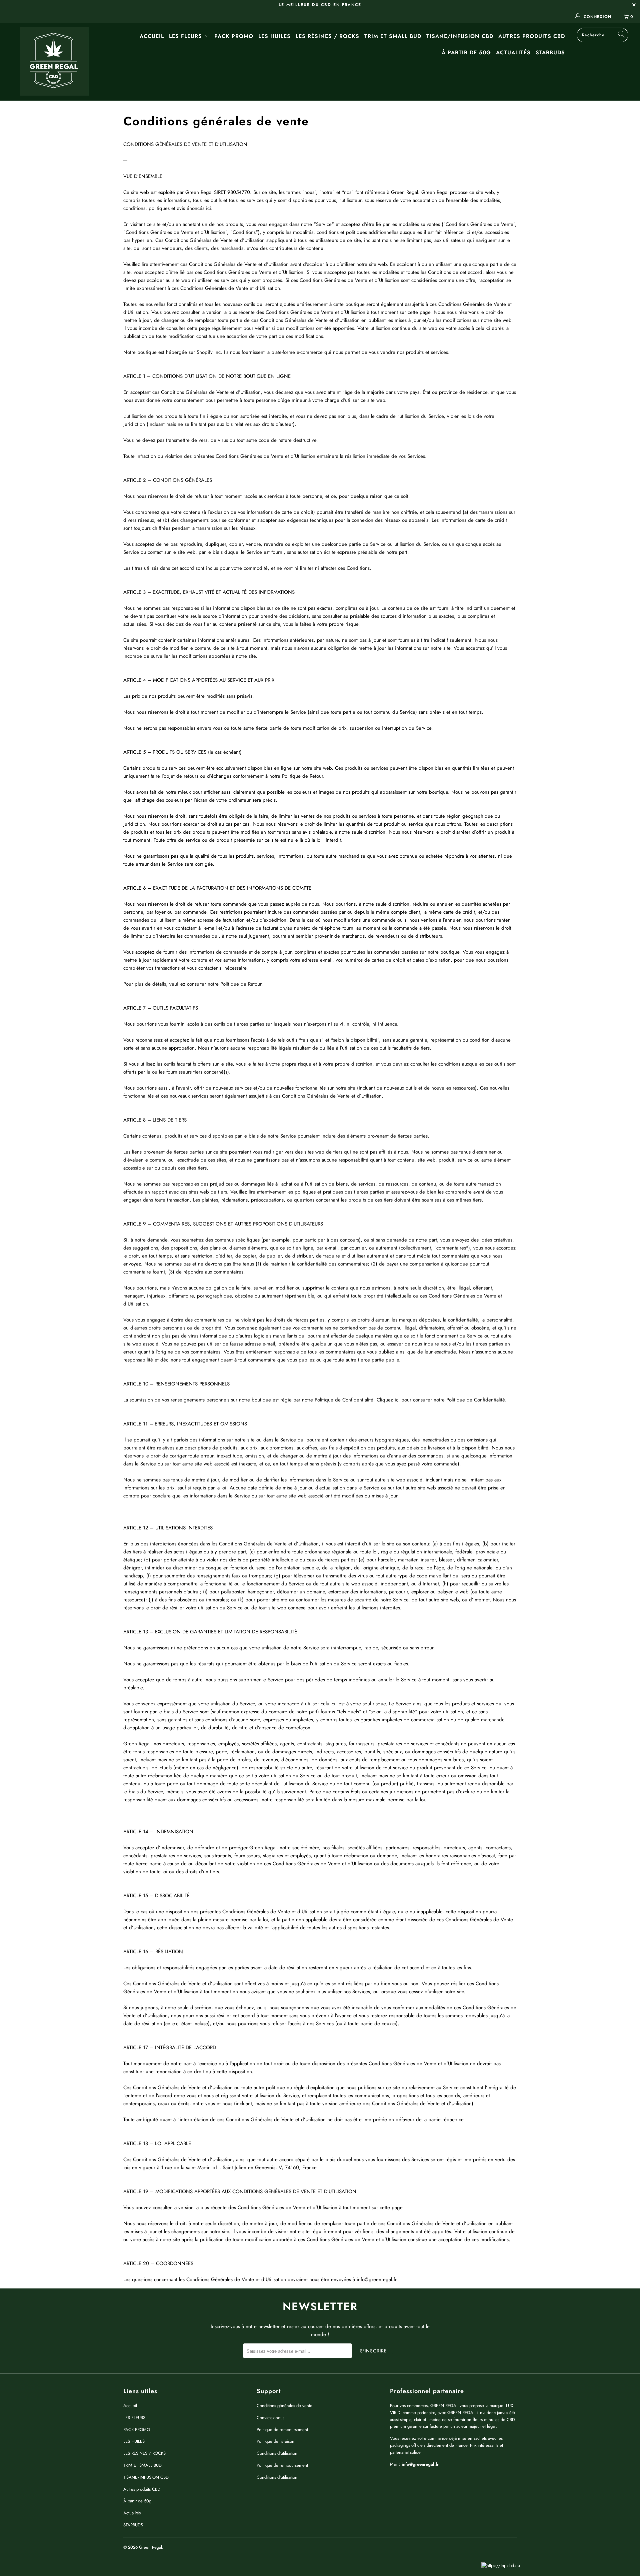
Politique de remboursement (282, 2430)
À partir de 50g (466, 52)
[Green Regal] (54, 62)
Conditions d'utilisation (277, 2453)
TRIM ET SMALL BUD (393, 36)
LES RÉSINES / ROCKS (327, 36)
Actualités (513, 52)
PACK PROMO (234, 36)
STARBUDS (550, 52)
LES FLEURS (186, 36)
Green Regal (150, 2547)
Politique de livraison (275, 2441)
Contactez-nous (270, 2418)
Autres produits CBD (532, 36)
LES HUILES (274, 36)
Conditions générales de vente (284, 2406)
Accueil (152, 36)
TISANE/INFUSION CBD (460, 36)
